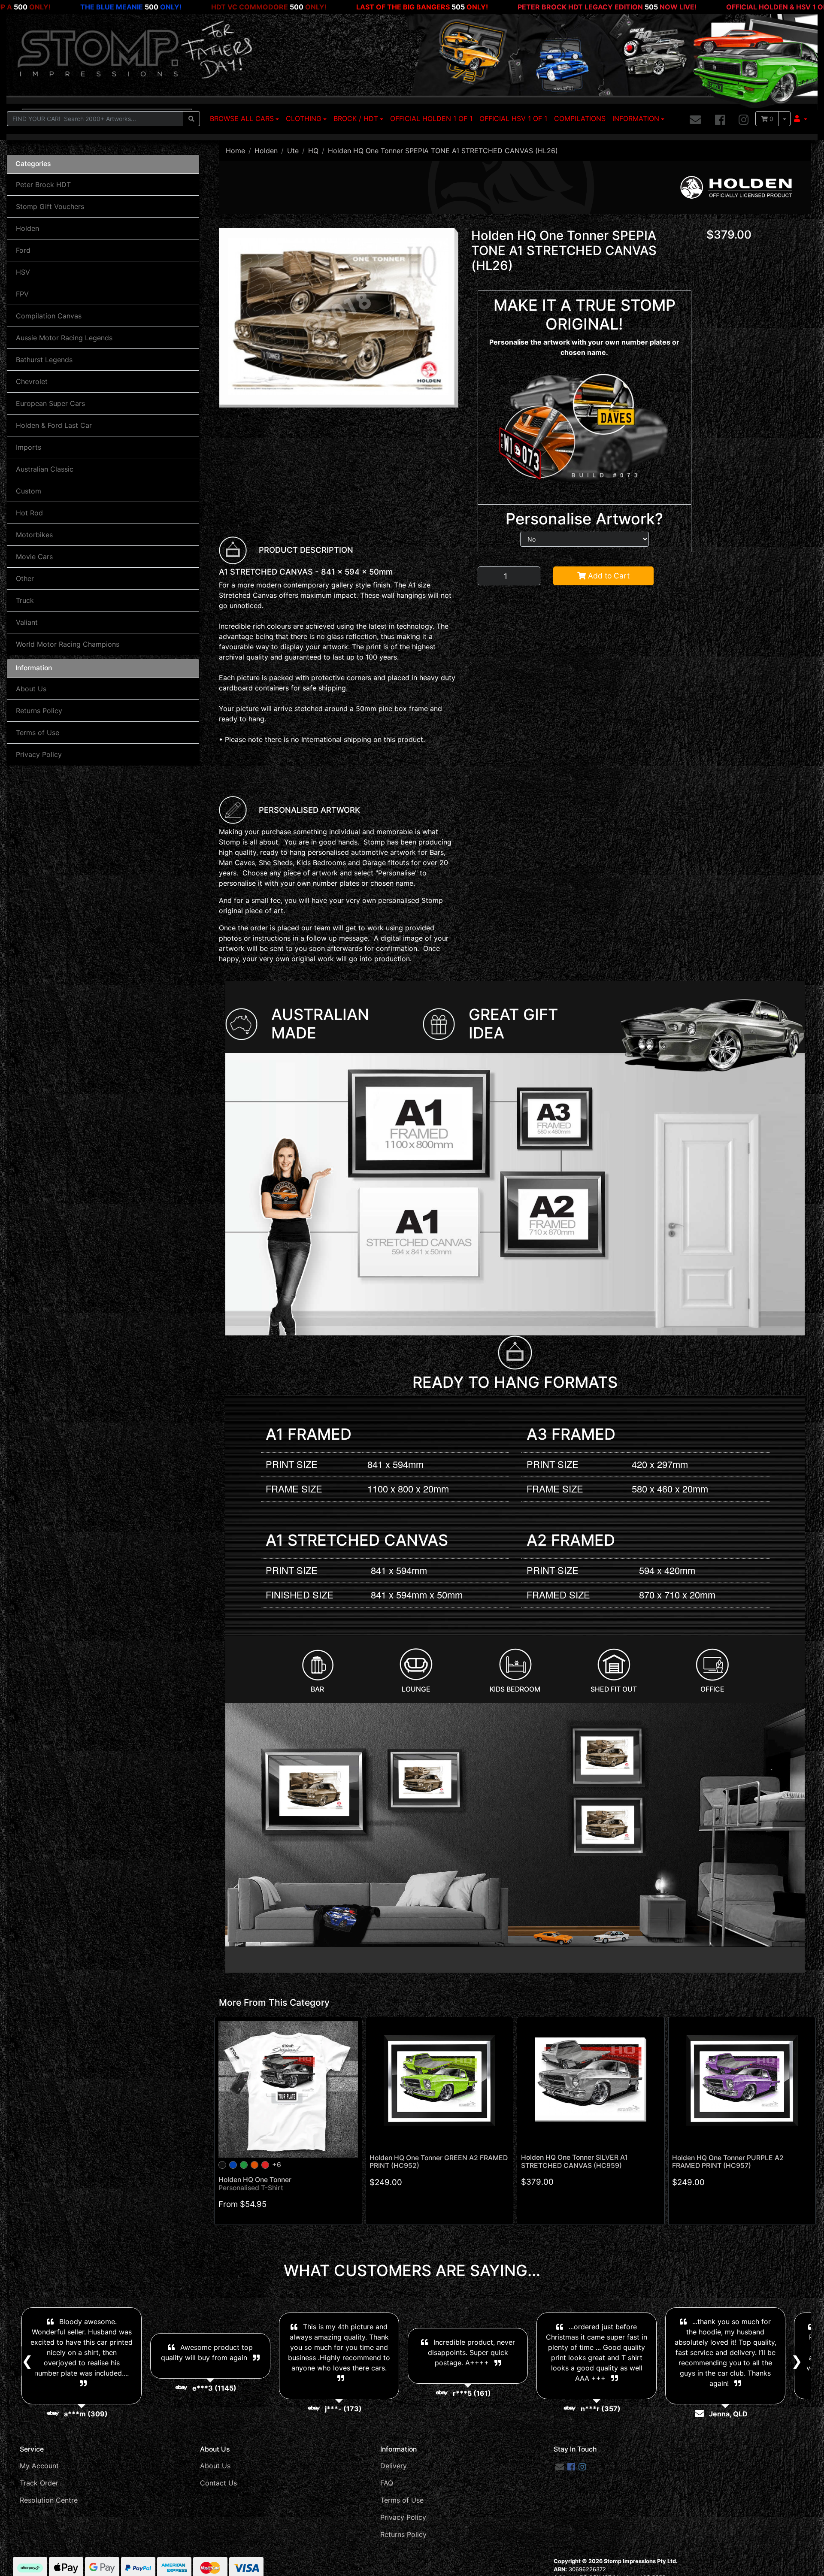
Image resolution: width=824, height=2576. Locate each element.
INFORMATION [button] (636, 118)
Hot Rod (29, 513)
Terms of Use (38, 733)
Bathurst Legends (44, 360)
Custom (29, 491)
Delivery (394, 2466)
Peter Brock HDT (43, 185)
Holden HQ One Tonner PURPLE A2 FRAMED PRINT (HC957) (728, 2162)
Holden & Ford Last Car (54, 425)
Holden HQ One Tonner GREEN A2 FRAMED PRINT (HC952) (439, 2162)
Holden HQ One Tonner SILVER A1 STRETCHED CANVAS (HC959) (574, 2161)
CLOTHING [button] (304, 118)
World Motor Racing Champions (68, 644)
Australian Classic (45, 469)
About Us (31, 689)
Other (25, 578)
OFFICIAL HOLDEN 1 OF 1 (431, 118)
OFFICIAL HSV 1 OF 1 (513, 118)
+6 (277, 2164)
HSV (23, 272)
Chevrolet (32, 381)
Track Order (39, 2483)
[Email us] (695, 120)
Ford (23, 250)
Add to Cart (608, 576)
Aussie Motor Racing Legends (64, 338)
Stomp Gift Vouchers (50, 206)
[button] (801, 118)
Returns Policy (39, 711)
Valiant (27, 622)
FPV (22, 294)
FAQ (387, 2483)
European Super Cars (50, 403)
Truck (25, 600)
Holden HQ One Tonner (255, 2184)
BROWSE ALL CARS (242, 118)
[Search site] (191, 119)
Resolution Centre (49, 2500)
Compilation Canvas (49, 316)
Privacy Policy (39, 754)
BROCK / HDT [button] (356, 118)
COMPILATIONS (580, 118)
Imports (29, 447)
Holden (27, 228)
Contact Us (218, 2483)
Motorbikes (34, 535)
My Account (39, 2466)
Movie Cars (34, 557)
